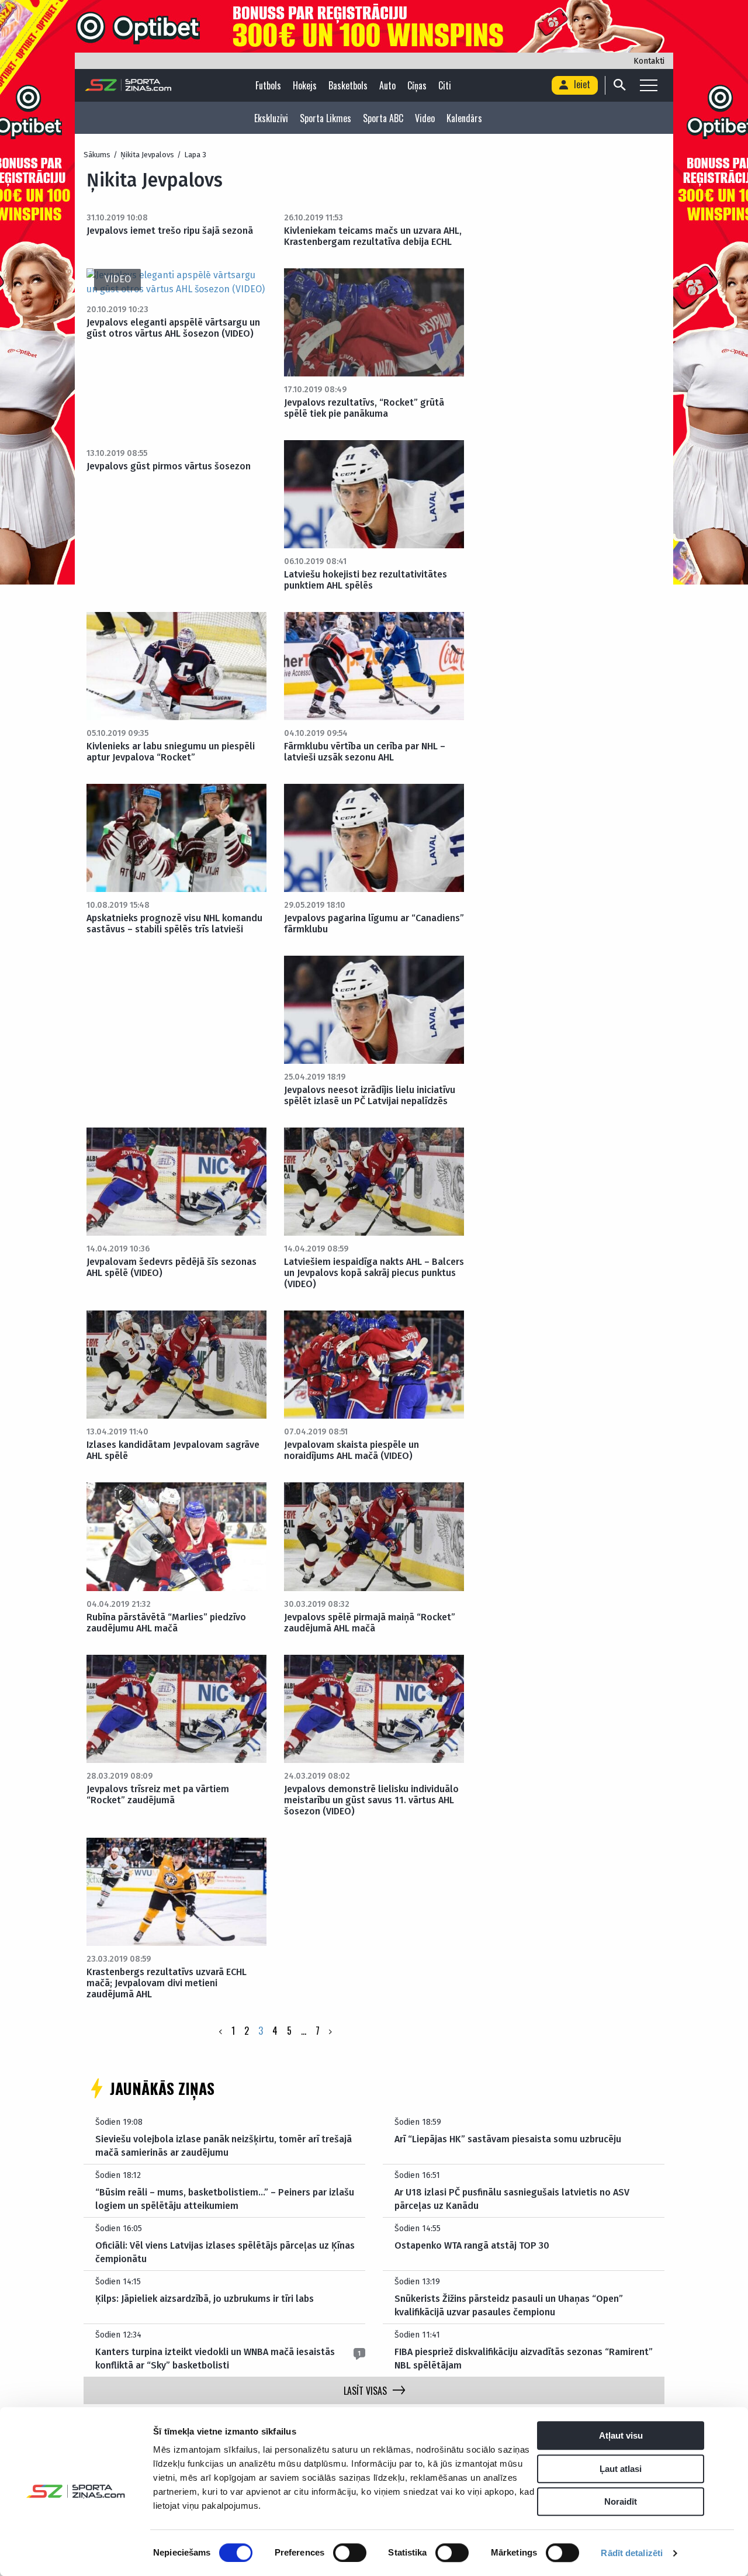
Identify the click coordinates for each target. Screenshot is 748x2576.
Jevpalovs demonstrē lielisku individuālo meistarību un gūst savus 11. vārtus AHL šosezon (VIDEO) (371, 1800)
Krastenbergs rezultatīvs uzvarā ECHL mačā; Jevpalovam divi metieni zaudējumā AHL (167, 1983)
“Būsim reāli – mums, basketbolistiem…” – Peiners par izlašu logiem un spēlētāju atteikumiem (225, 2199)
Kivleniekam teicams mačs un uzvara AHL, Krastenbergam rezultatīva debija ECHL (373, 236)
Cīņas (417, 85)
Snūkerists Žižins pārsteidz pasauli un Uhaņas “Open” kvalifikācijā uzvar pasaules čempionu (509, 2305)
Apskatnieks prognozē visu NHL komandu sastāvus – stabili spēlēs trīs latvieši (174, 924)
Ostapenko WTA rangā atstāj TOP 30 (472, 2245)
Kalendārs (464, 118)
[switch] (350, 2553)
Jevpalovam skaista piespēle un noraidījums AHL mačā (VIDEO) (352, 1450)
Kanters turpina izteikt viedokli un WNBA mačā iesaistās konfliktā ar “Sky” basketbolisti (215, 2358)
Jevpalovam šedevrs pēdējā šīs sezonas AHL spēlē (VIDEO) (172, 1267)
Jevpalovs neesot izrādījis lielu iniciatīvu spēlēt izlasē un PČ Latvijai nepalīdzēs (370, 1095)
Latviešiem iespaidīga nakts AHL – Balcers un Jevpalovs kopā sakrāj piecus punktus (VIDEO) (374, 1273)
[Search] (619, 85)
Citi (445, 85)
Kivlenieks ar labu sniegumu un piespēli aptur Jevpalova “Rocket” (171, 752)
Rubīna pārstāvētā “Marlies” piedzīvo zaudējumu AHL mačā (166, 1623)
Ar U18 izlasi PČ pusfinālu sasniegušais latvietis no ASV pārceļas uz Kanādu (512, 2199)
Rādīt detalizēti (632, 2553)
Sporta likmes (325, 118)
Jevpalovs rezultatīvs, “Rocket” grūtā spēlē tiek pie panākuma (364, 408)
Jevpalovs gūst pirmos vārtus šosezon (169, 466)
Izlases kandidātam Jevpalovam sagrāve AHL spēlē (173, 1450)
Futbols (268, 85)
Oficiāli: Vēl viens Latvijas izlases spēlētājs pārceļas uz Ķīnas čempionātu (225, 2252)
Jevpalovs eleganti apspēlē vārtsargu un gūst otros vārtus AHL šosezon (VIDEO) (173, 328)
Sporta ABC (383, 118)
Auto (387, 85)
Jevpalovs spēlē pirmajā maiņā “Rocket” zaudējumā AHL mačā (370, 1623)
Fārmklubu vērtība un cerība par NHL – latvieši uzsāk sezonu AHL (365, 752)
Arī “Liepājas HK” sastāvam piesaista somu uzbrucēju (508, 2139)
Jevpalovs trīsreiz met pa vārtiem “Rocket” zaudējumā (158, 1794)
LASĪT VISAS (365, 2391)
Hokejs (305, 85)
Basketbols (348, 85)
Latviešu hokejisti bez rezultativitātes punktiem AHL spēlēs (366, 580)
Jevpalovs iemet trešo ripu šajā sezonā (170, 231)
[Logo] (128, 85)
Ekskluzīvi (271, 118)
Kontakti (649, 61)
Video (425, 118)
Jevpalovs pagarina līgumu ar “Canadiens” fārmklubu (374, 924)
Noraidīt (621, 2501)
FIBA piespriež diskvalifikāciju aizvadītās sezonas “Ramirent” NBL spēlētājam (524, 2358)
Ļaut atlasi (621, 2469)
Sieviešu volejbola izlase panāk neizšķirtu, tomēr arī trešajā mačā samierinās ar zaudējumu (224, 2145)
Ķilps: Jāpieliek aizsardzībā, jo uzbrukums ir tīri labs (205, 2299)
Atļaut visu (621, 2435)
